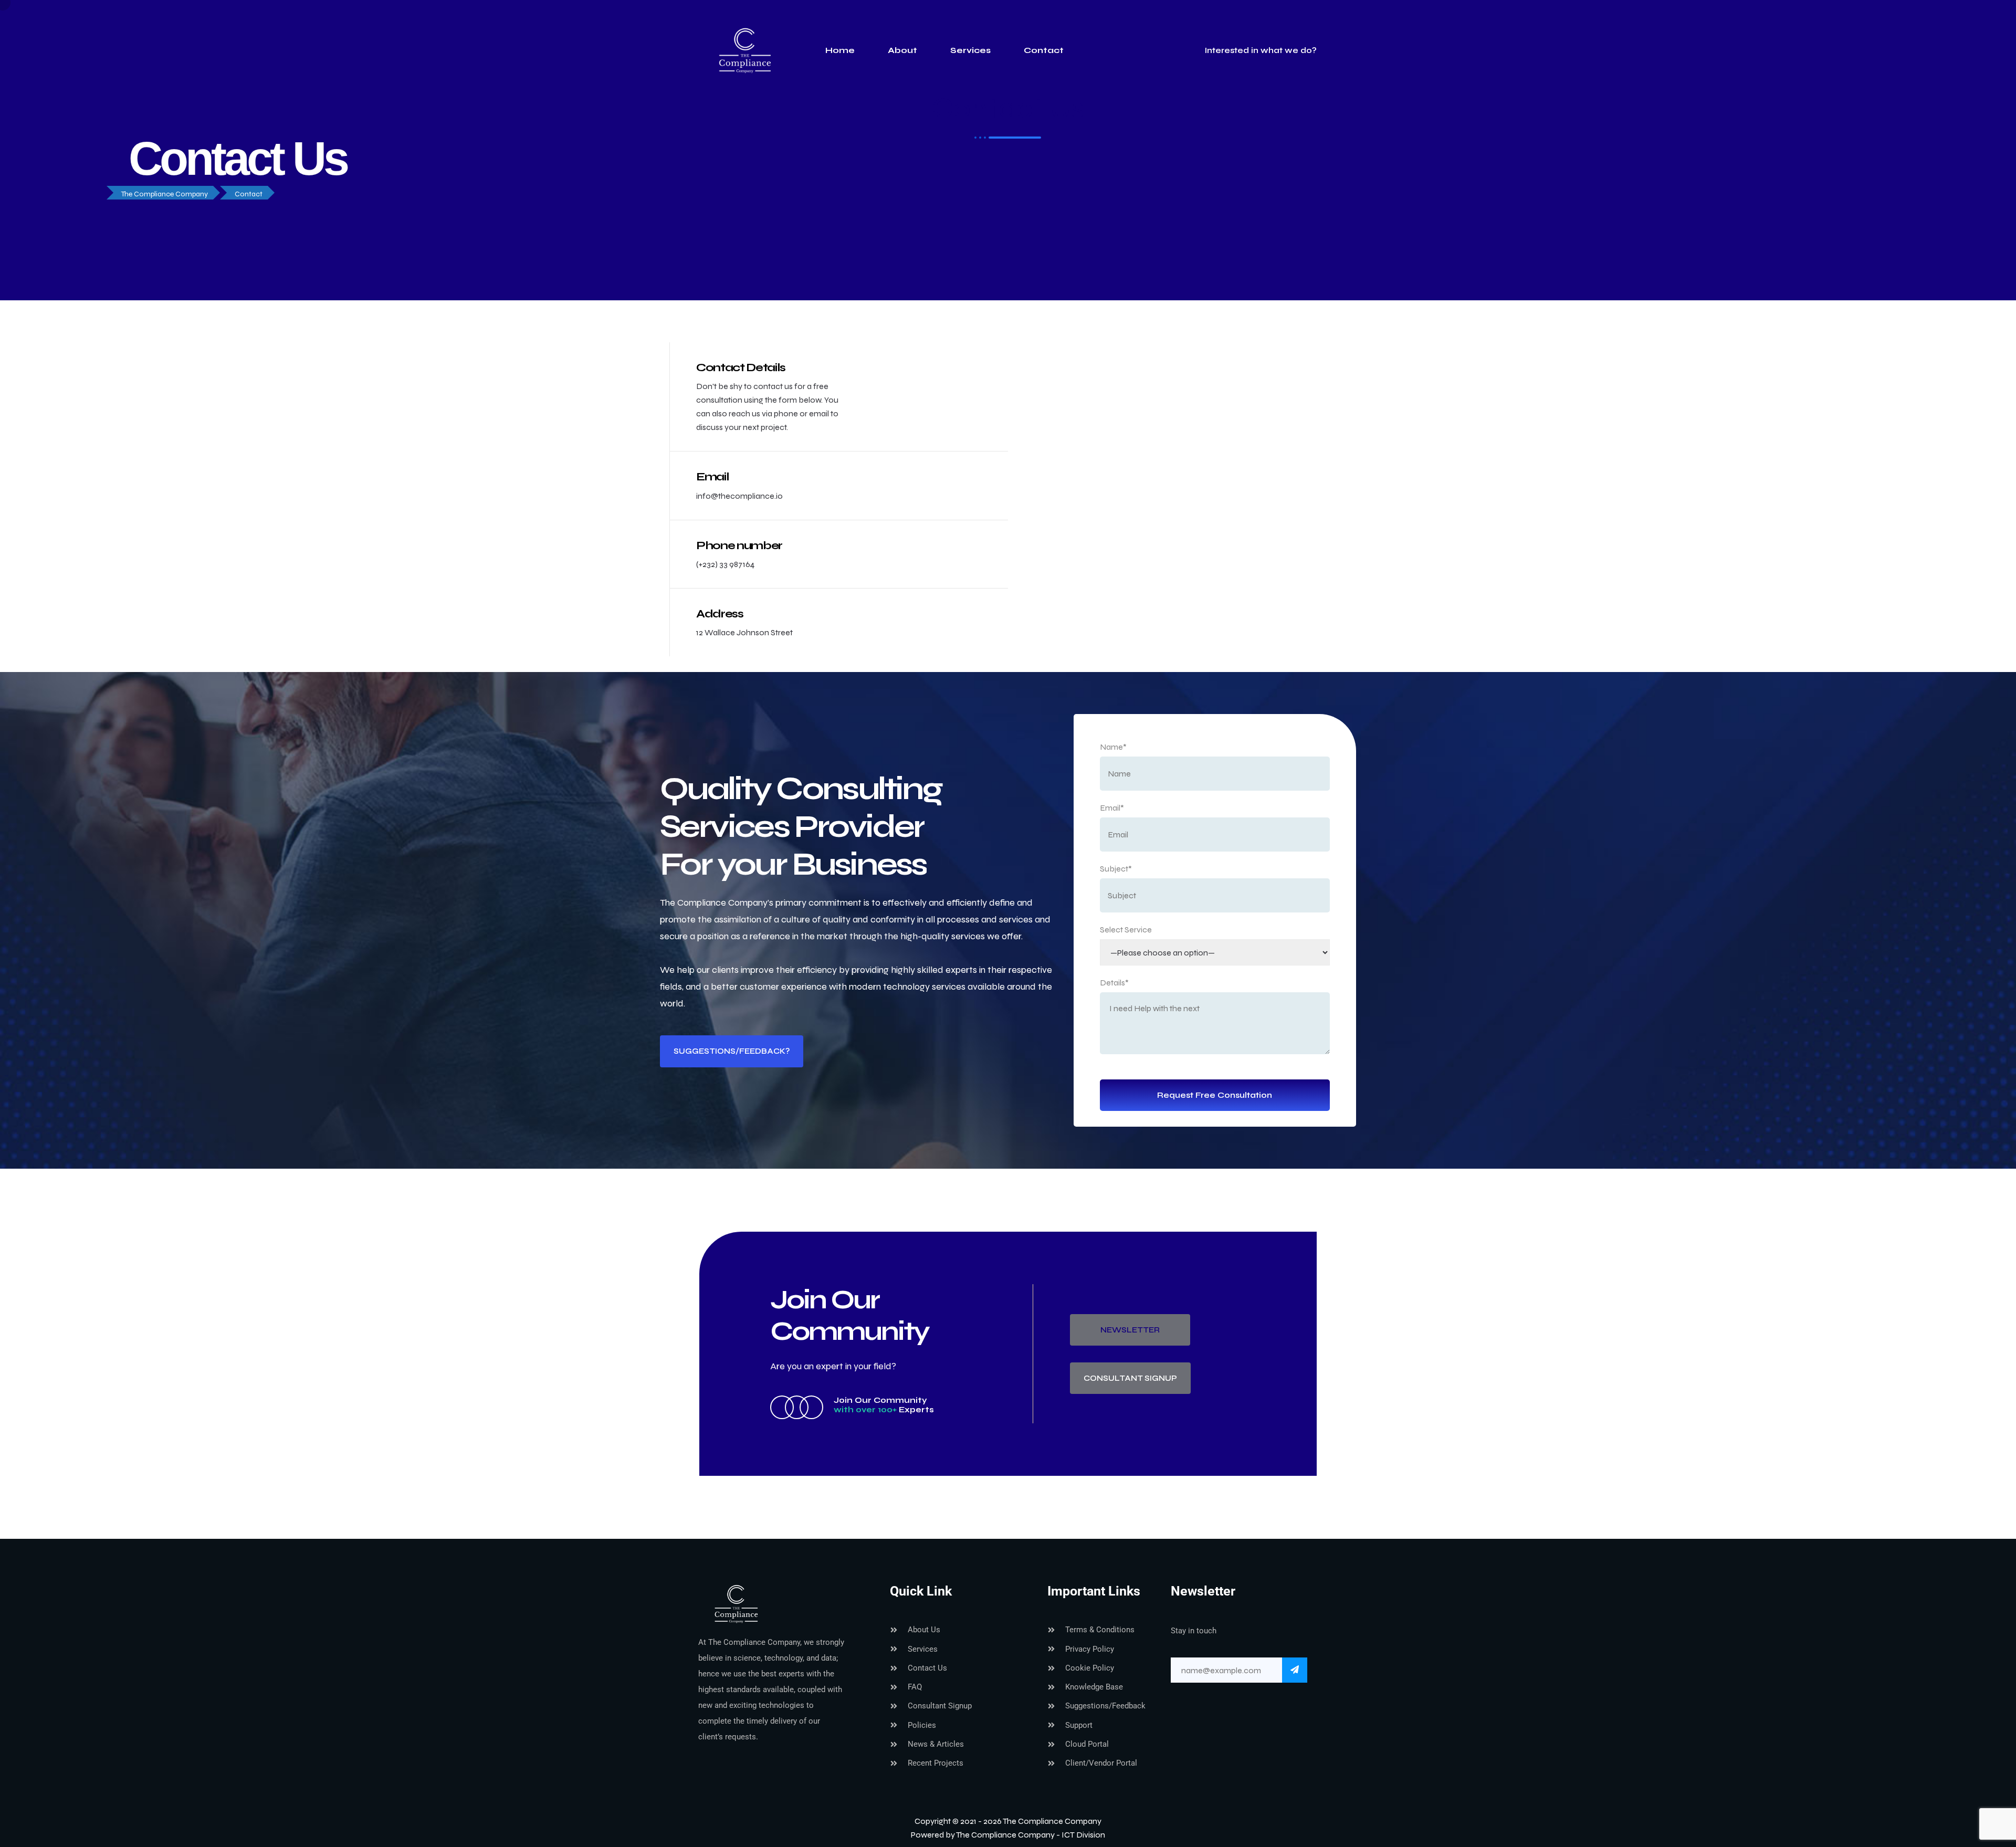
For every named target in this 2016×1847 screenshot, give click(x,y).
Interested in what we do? (1259, 50)
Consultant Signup (1130, 1378)
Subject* (1116, 869)
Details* (1114, 983)
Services (970, 50)
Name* (1113, 747)
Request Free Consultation (1215, 1095)
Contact (1044, 50)
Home (840, 50)
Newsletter (1130, 1330)
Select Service (1126, 930)
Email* (1112, 808)
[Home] (772, 1603)
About (902, 50)
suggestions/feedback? (732, 1051)
